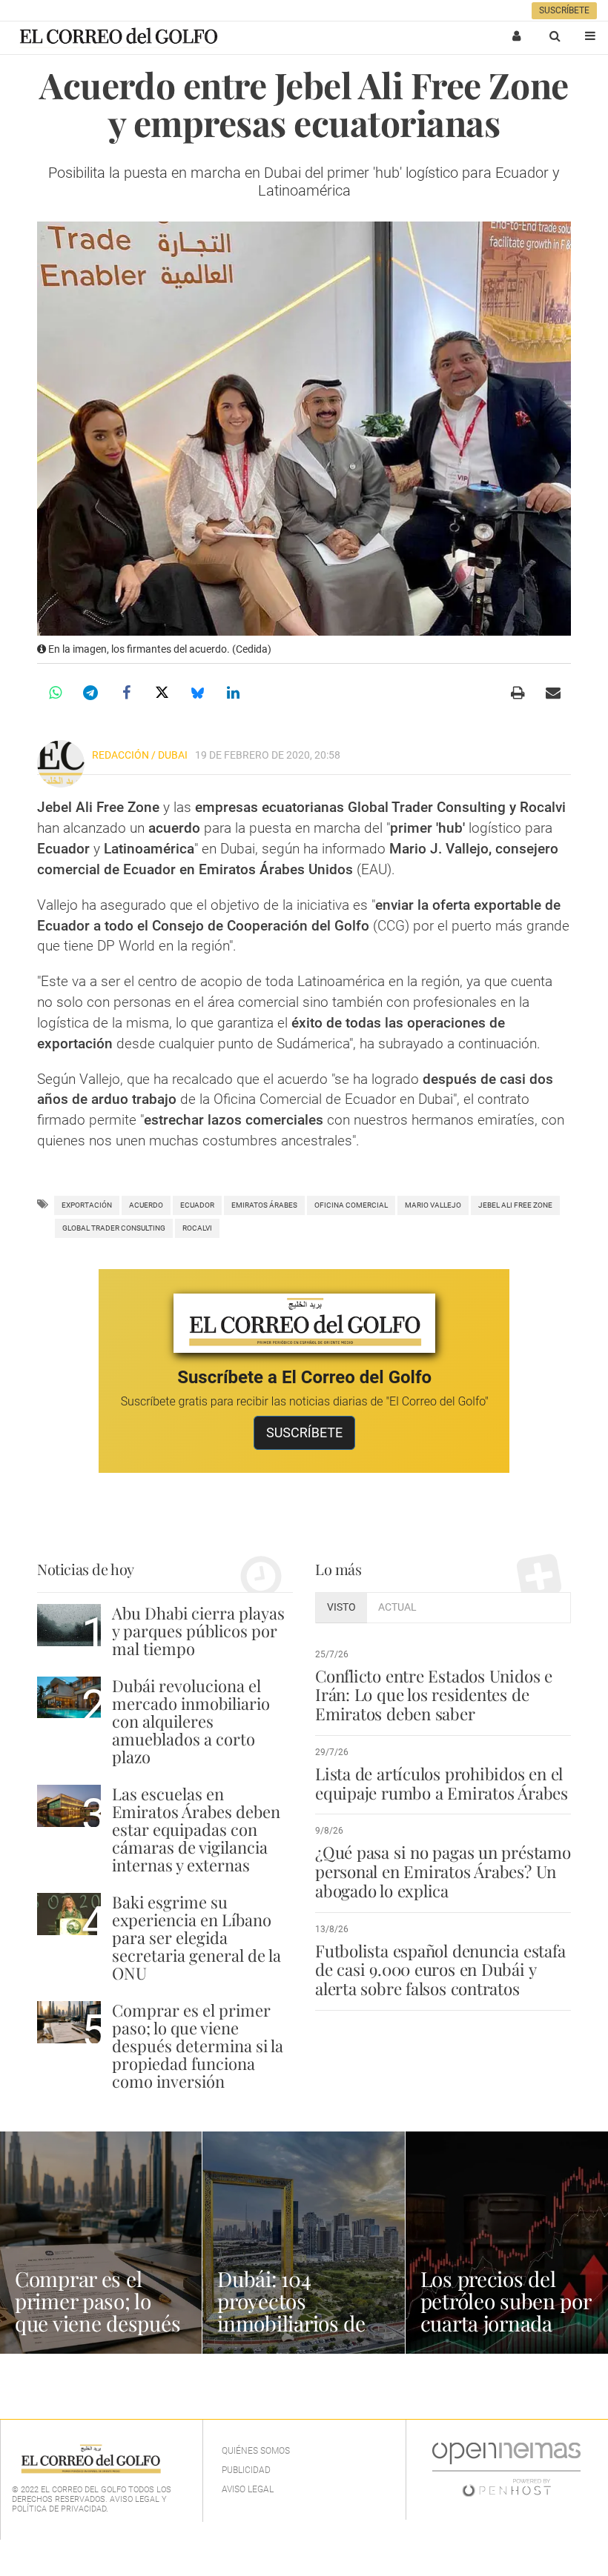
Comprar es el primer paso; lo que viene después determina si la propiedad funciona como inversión (198, 2046)
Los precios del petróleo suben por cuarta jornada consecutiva (506, 2312)
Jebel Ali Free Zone (515, 1205)
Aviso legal (248, 2489)
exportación (87, 1205)
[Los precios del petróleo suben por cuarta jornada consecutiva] (507, 2243)
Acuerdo (146, 1205)
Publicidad (246, 2470)
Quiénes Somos (256, 2451)
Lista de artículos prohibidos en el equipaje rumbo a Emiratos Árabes (442, 1783)
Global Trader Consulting (114, 1228)
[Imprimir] (518, 693)
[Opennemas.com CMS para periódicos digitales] (506, 2469)
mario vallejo (433, 1205)
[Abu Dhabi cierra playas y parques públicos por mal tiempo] (69, 1625)
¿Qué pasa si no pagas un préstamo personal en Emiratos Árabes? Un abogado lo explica (443, 1871)
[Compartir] (55, 693)
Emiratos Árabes (264, 1205)
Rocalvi (197, 1228)
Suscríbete (564, 10)
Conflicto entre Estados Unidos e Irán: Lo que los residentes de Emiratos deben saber (434, 1695)
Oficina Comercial (351, 1205)
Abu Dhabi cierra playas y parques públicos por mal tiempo (198, 1631)
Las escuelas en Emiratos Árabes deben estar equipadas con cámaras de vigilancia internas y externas (196, 1830)
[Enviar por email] (553, 693)
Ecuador (197, 1205)
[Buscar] (555, 36)
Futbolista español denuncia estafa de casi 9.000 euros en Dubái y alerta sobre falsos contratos (440, 1970)
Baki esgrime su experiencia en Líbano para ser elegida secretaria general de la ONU (196, 1938)
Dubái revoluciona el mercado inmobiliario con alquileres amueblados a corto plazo (191, 1721)
